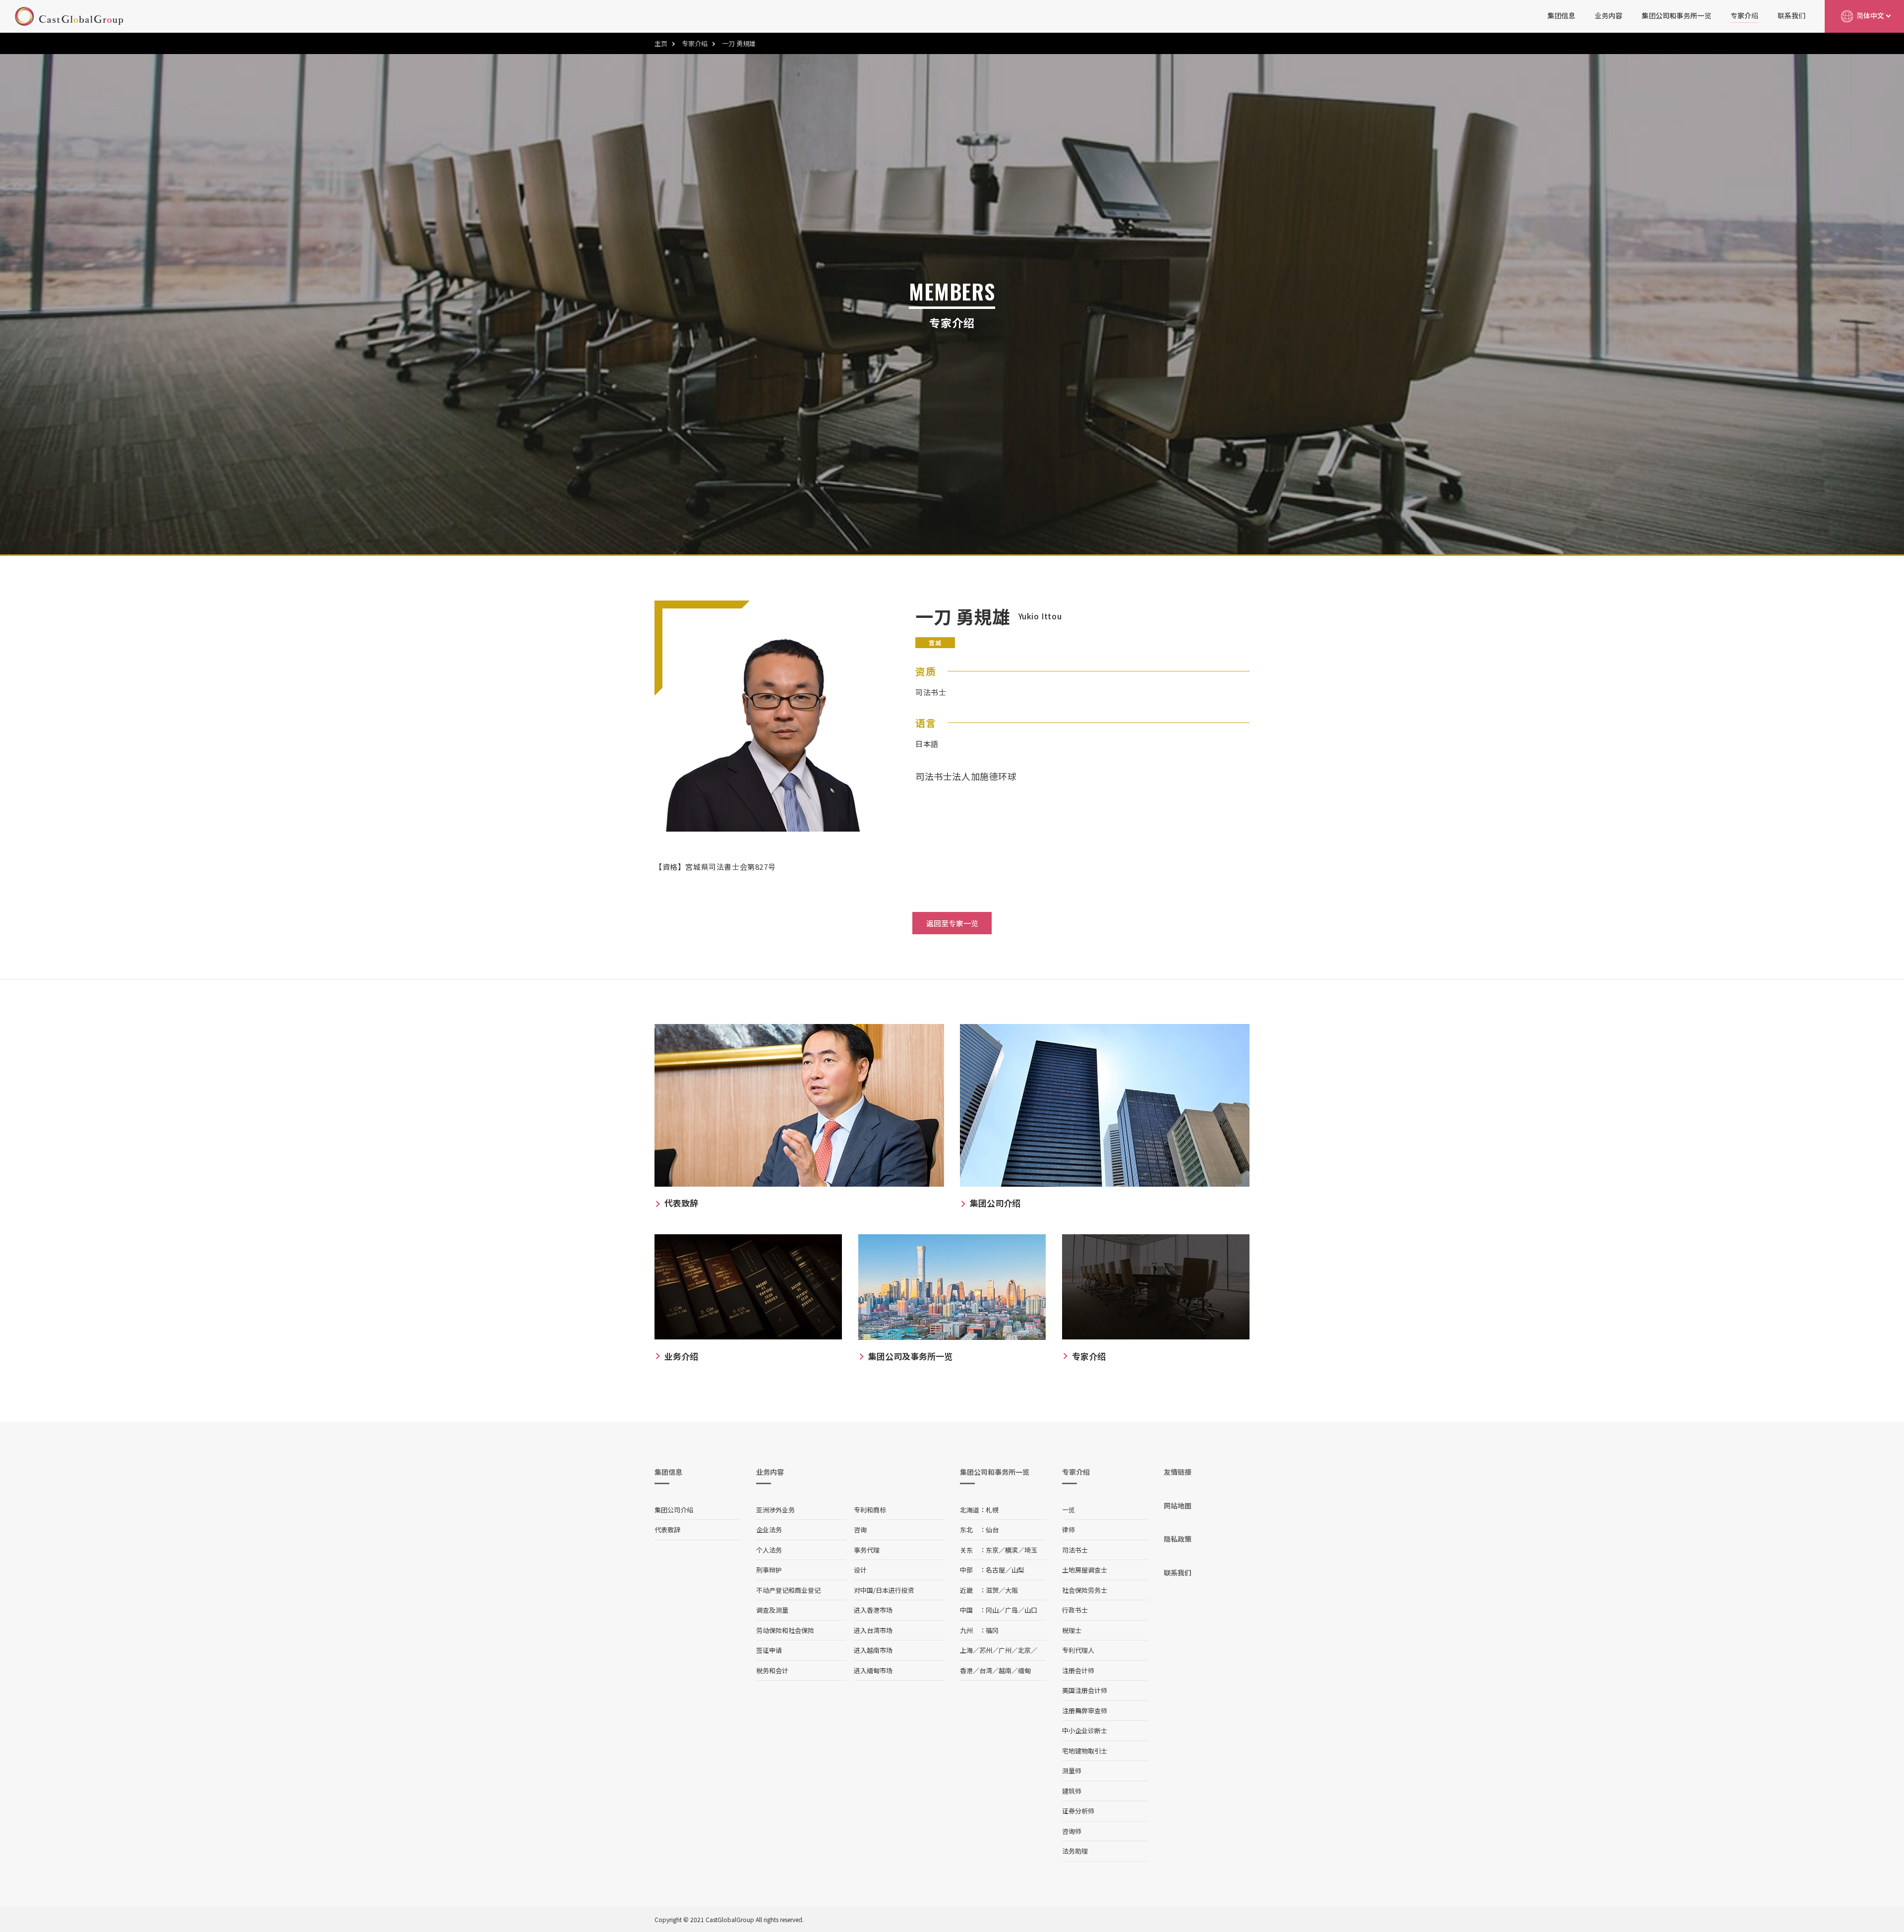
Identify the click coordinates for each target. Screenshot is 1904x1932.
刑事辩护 (769, 1570)
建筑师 (1072, 1791)
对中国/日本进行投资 (884, 1590)
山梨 (1018, 1570)
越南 (1005, 1670)
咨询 (860, 1530)
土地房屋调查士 (1085, 1570)
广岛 (1011, 1610)
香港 (966, 1670)
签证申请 (769, 1650)
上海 (966, 1650)
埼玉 (1031, 1550)
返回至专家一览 (952, 923)
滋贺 (992, 1590)
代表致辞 (667, 1530)
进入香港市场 (873, 1610)
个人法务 (769, 1550)
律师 (1069, 1530)
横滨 (1011, 1550)
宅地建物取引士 (1085, 1751)
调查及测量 (772, 1610)
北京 (1024, 1650)
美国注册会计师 (1085, 1690)
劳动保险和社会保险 (785, 1630)
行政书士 (1075, 1610)
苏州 (986, 1650)
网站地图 (1178, 1506)
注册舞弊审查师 (1085, 1711)
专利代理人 (1078, 1650)
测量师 (1072, 1771)
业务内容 (1608, 15)
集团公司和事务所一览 (1676, 15)
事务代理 (867, 1550)
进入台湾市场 (873, 1630)
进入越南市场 (873, 1650)
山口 (1031, 1610)
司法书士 (1075, 1550)
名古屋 (995, 1570)
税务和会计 (772, 1670)
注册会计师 (1078, 1670)
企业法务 (769, 1530)
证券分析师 (1078, 1811)
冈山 (992, 1610)
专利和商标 (870, 1510)
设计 (860, 1570)
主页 (661, 43)
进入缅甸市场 (873, 1670)
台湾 (986, 1670)
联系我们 (1791, 15)
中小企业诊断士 (1085, 1730)
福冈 (992, 1630)
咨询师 (1072, 1831)
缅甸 (1024, 1670)
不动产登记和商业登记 (788, 1590)
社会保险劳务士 (1085, 1590)
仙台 (992, 1530)
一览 (1069, 1510)
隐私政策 (1178, 1539)
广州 (1005, 1650)
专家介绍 (1744, 15)
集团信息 (1561, 15)
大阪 (1011, 1590)
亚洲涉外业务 (775, 1510)
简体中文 (1870, 15)
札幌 (992, 1510)
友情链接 (1178, 1472)
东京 (992, 1550)
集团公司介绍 (674, 1510)
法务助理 (1075, 1851)
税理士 (1072, 1630)
